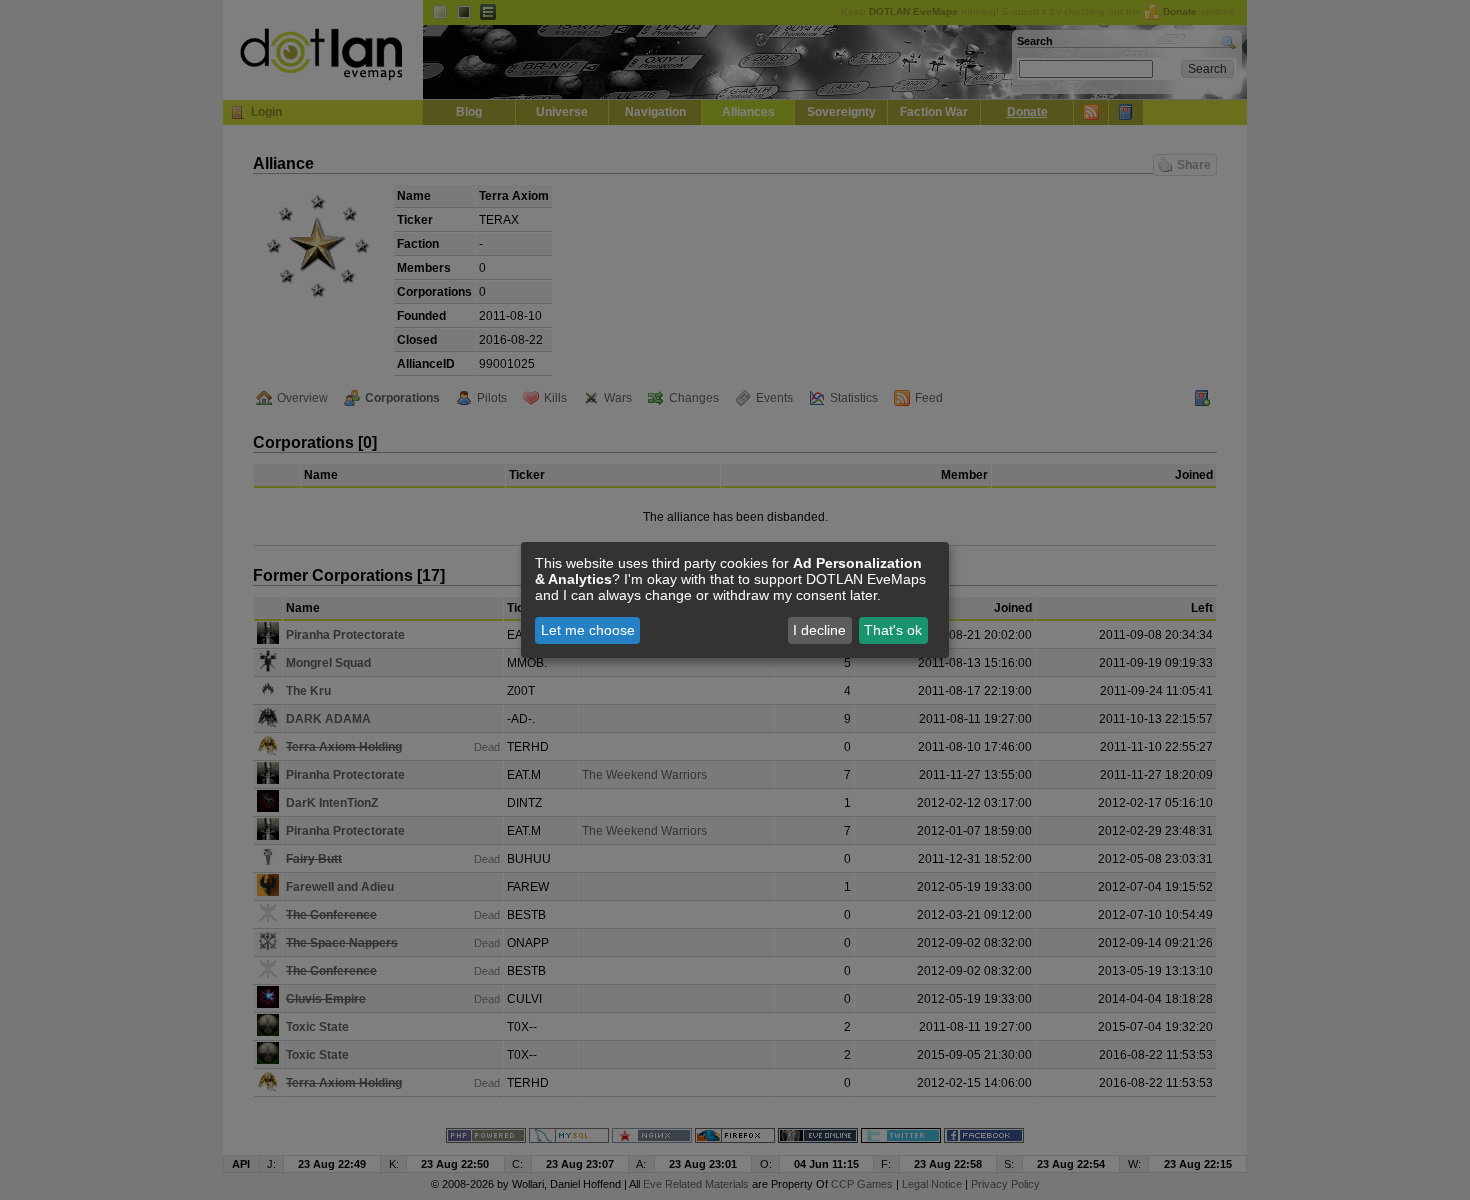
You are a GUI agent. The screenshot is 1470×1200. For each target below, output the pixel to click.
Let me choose (588, 630)
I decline (819, 630)
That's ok (893, 630)
